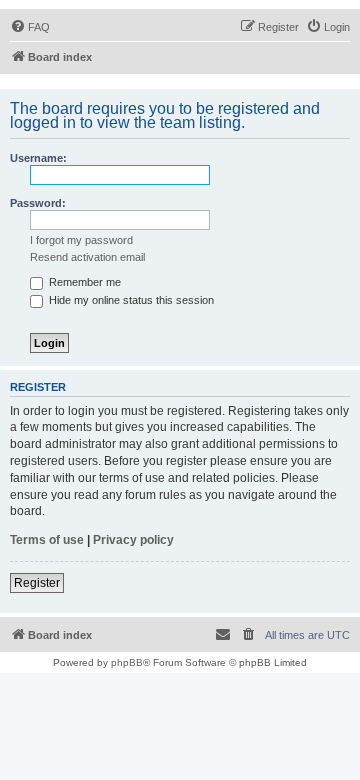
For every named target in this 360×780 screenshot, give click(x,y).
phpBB (127, 662)
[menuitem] (30, 27)
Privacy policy (133, 540)
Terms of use (47, 540)
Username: (38, 158)
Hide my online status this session (130, 300)
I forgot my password (81, 240)
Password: (38, 203)
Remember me (83, 282)
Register (37, 583)
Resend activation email (87, 257)
